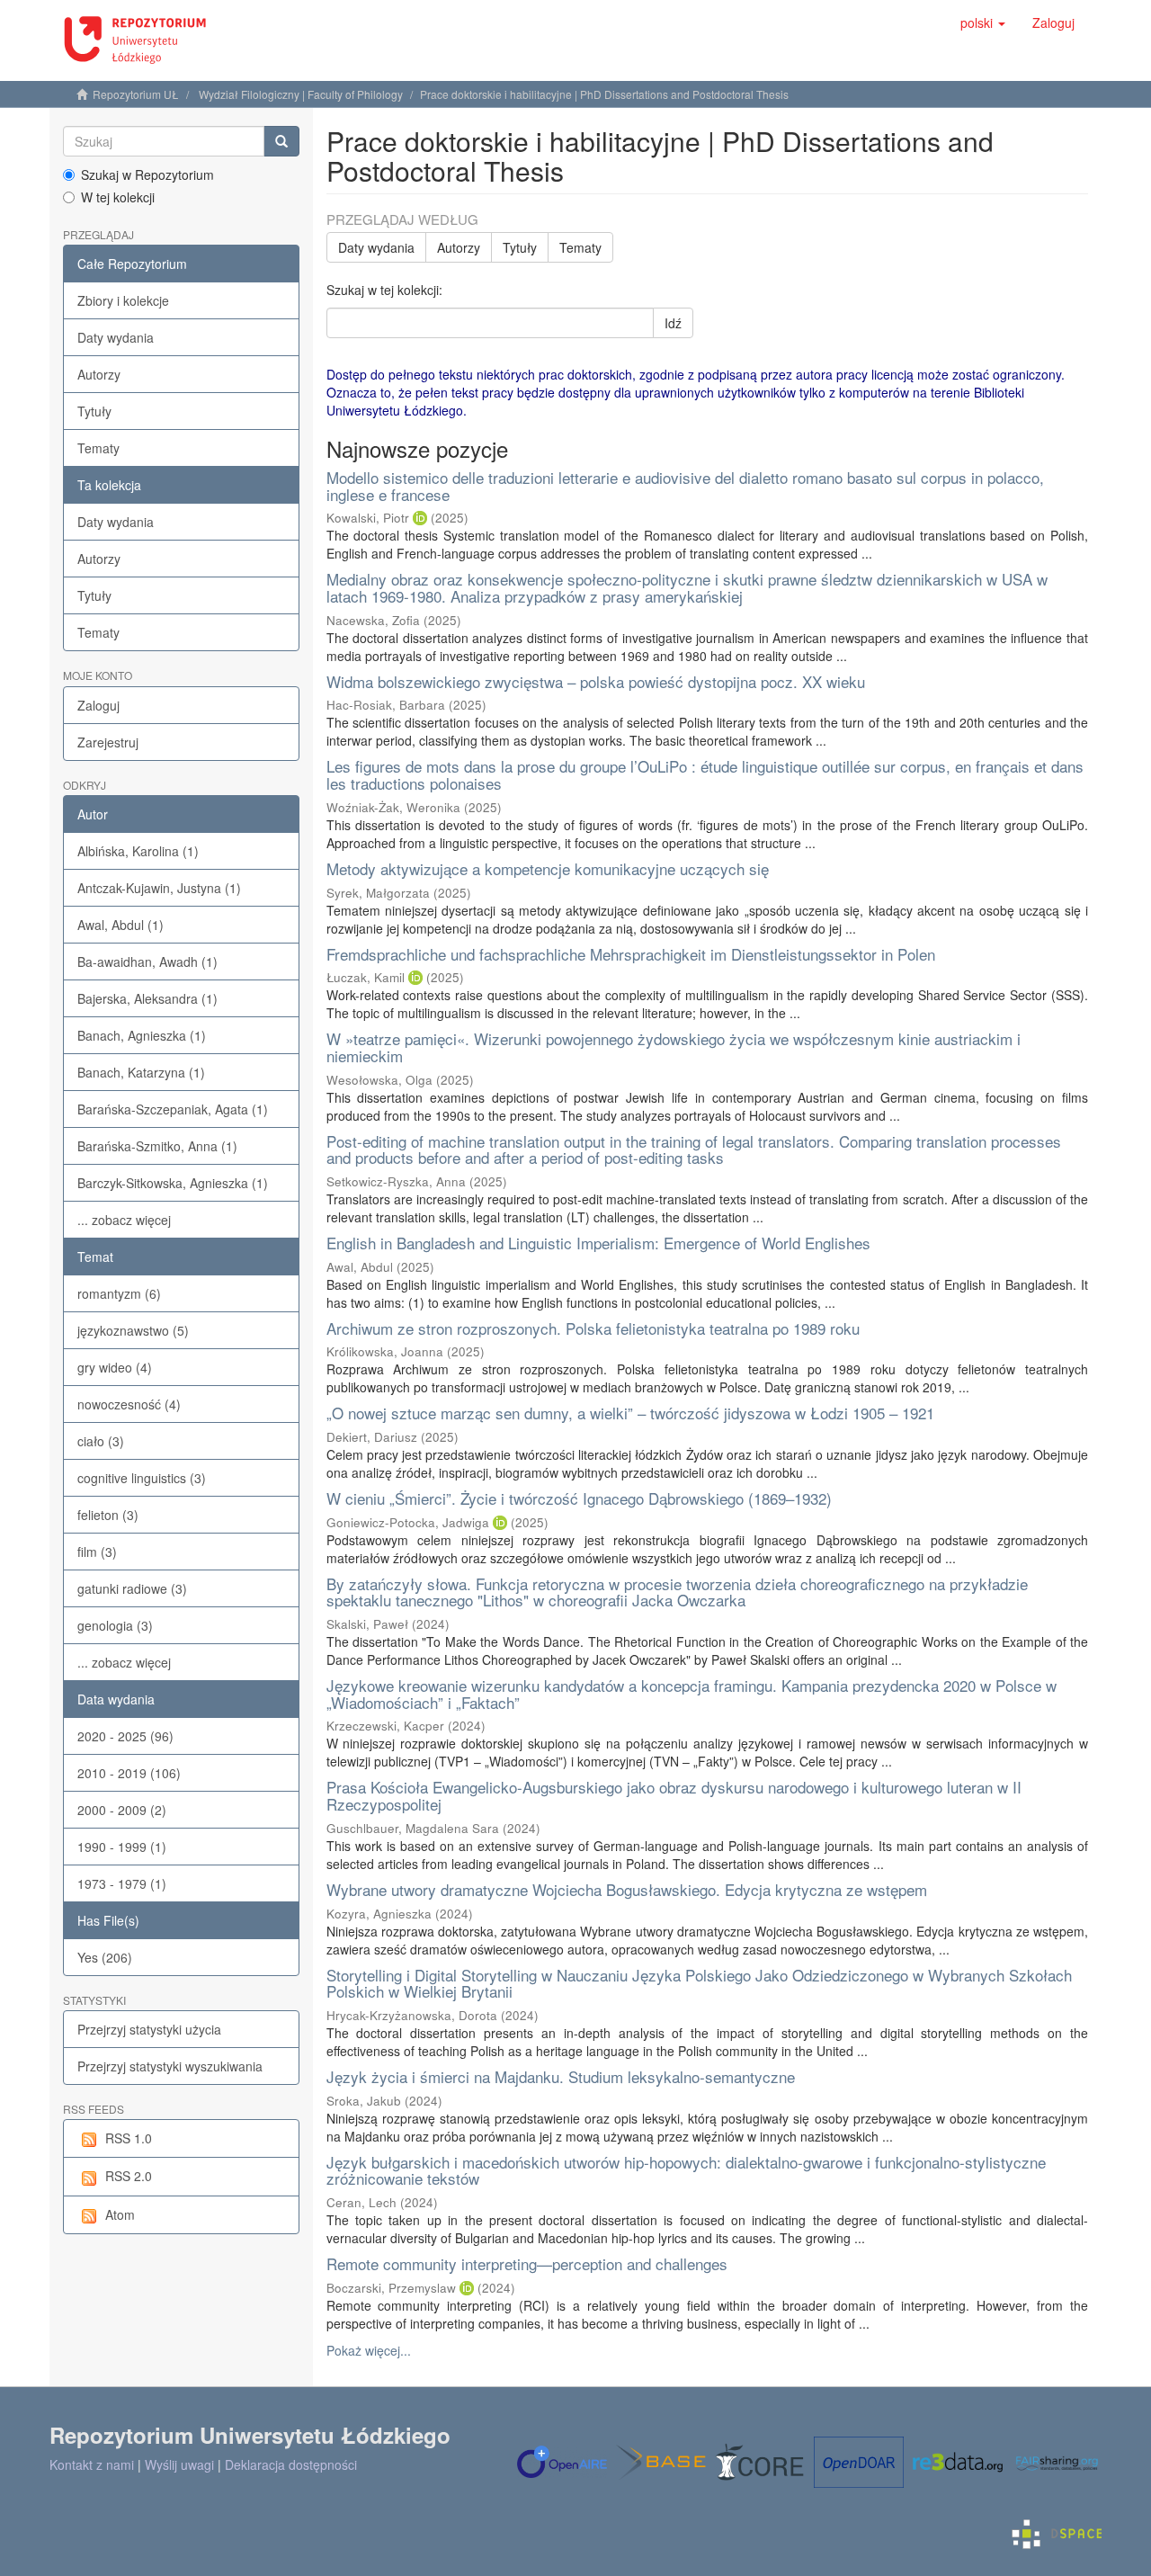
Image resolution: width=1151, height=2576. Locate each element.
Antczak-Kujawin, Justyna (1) (159, 888)
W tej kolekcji (118, 197)
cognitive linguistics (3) (142, 1478)
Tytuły (94, 411)
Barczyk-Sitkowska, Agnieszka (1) (173, 1183)
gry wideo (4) (115, 1367)
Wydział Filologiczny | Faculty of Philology (301, 94)
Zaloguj (98, 705)
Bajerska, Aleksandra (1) (147, 998)
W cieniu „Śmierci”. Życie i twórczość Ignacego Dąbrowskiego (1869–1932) (579, 1498)
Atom (120, 2214)
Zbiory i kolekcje (123, 300)
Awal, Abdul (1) (120, 925)
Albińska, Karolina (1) (138, 851)
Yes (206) (105, 1957)
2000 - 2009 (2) (122, 1810)
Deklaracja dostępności (291, 2464)
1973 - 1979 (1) (122, 1883)
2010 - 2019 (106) (129, 1773)
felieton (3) (108, 1515)
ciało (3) (101, 1441)
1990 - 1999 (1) (122, 1847)
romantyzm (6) (119, 1293)
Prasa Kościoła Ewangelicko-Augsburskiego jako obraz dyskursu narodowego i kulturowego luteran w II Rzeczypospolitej (674, 1795)
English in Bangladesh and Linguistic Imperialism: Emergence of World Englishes (598, 1243)
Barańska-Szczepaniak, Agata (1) (173, 1109)
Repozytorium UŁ (136, 94)
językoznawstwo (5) (133, 1330)
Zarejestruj (108, 742)
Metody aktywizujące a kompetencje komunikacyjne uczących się (548, 868)
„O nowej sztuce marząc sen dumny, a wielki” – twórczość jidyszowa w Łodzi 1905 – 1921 (630, 1413)
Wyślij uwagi (179, 2464)
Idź (673, 323)
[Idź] (281, 141)
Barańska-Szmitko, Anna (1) (157, 1146)
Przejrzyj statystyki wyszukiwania (170, 2066)
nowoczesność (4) (129, 1404)
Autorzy (99, 374)
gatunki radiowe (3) (132, 1588)
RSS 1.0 (129, 2138)
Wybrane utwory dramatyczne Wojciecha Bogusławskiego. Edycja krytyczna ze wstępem (627, 1889)
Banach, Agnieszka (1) (142, 1035)
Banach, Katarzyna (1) (141, 1072)
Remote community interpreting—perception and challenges (527, 2263)
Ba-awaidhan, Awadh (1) (147, 962)
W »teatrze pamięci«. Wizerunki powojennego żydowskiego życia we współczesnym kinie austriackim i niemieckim (674, 1047)
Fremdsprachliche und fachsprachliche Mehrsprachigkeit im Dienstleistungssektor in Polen (631, 954)
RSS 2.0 (129, 2176)
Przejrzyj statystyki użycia (149, 2029)
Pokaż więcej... (369, 2350)
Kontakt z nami (92, 2464)
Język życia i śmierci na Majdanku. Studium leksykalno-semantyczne (561, 2076)
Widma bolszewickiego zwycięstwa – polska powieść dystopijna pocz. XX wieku (596, 681)
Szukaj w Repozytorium (147, 174)
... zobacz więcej (124, 1220)
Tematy (98, 448)
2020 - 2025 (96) (125, 1736)
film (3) (97, 1552)
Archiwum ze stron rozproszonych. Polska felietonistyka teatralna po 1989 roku (593, 1328)
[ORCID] (420, 518)
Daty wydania (116, 337)
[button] (983, 22)
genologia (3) (115, 1625)
